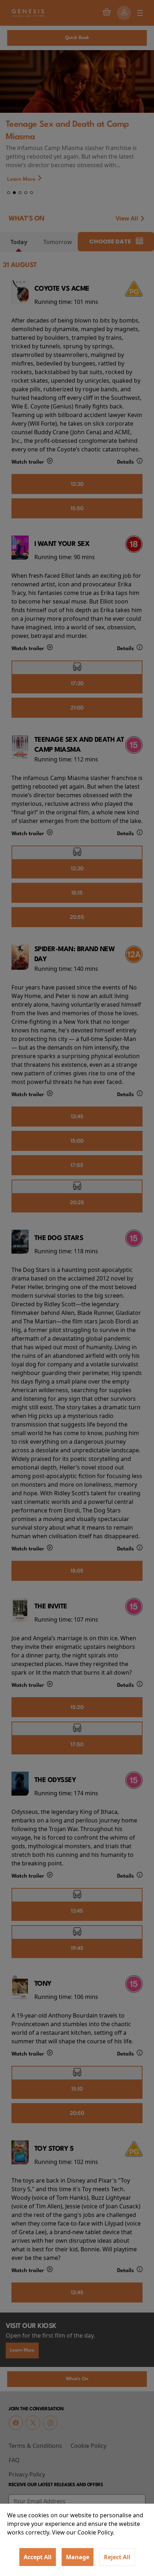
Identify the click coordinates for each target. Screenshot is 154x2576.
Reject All (117, 2557)
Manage (78, 2557)
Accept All (38, 2557)
